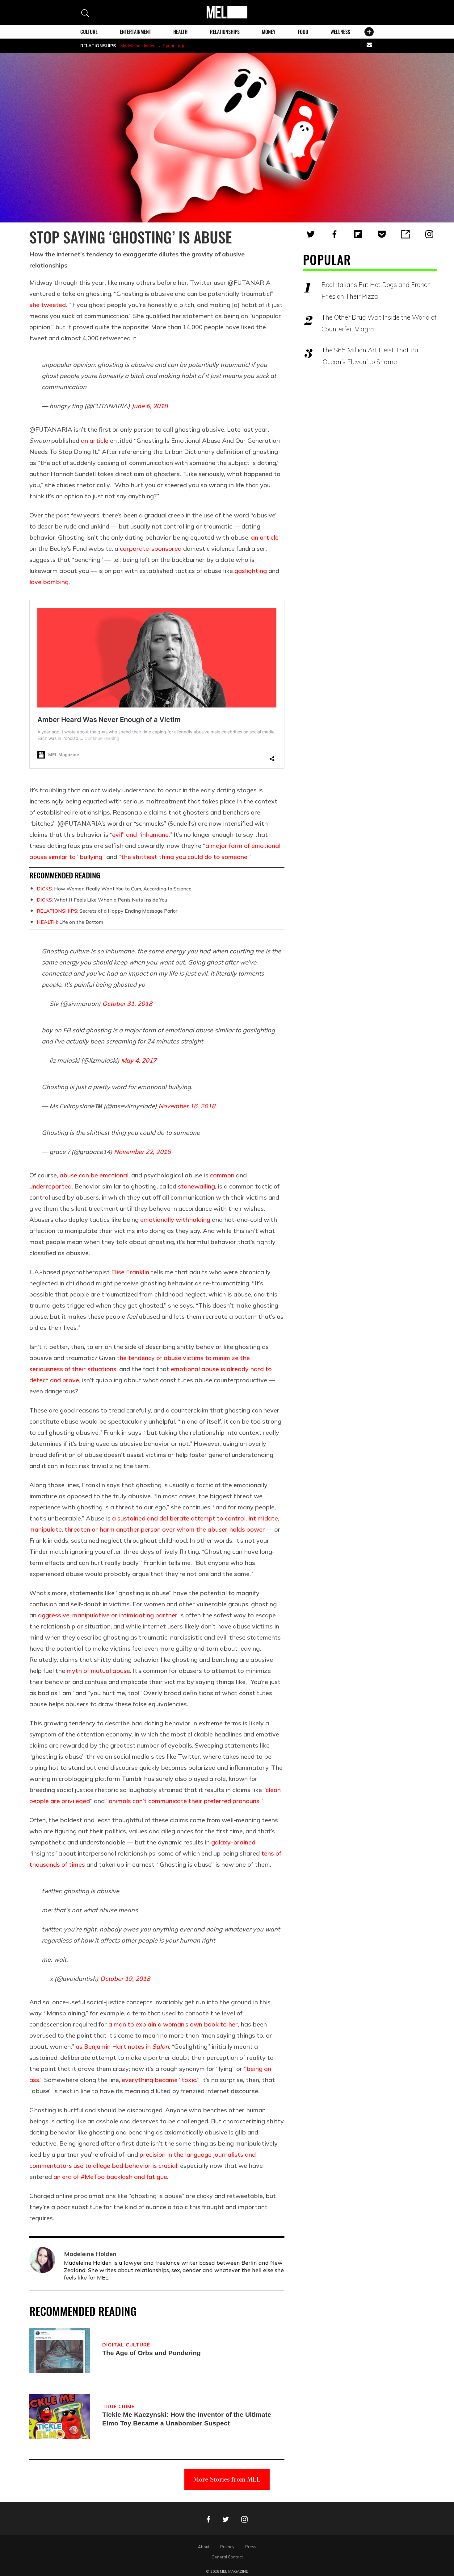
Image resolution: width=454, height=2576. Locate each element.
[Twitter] (311, 234)
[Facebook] (334, 234)
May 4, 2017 (139, 1060)
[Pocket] (382, 234)
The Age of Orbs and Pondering (151, 2353)
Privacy (227, 2547)
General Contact (227, 2557)
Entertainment (135, 32)
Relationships (225, 32)
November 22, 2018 (142, 1152)
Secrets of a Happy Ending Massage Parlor (107, 911)
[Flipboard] (358, 234)
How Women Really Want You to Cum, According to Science (114, 889)
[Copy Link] (406, 234)
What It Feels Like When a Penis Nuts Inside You (102, 900)
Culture (89, 32)
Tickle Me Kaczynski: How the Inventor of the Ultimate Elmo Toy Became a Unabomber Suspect (187, 2419)
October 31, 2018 (127, 1004)
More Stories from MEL (227, 2479)
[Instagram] (429, 234)
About (204, 2547)
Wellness (340, 32)
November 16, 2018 (187, 1106)
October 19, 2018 (125, 1979)
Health (180, 32)
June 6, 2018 (150, 406)
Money (269, 32)
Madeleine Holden (138, 46)
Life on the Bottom (70, 922)
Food (303, 32)
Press (251, 2547)
